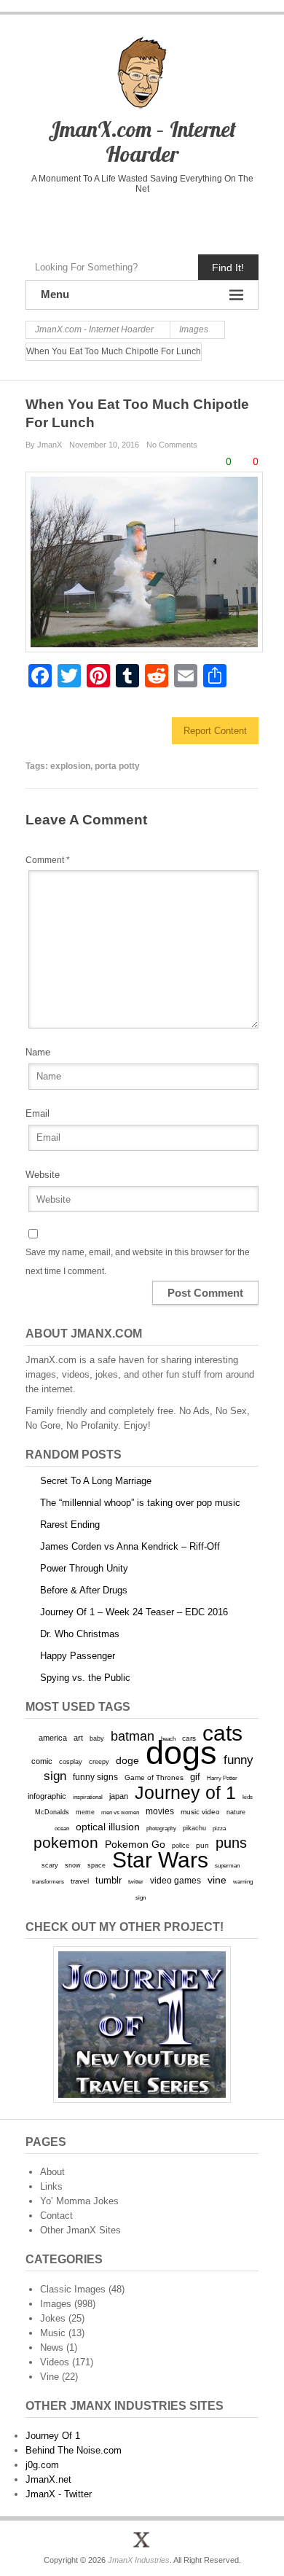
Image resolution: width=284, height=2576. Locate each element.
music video (200, 1812)
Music (53, 2333)
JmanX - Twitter (59, 2494)
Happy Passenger (78, 1656)
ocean (62, 1828)
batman (133, 1736)
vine (217, 1880)
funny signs (95, 1777)
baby (97, 1738)
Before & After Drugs (84, 1590)
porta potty (117, 766)
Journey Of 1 (53, 2436)
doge (127, 1760)
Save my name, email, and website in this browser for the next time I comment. (138, 1262)
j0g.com (42, 2465)
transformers (48, 1881)
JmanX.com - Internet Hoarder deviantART (172, 220)
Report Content (215, 731)
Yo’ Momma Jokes (79, 2201)
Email (38, 1113)
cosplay (71, 1761)
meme (85, 1812)
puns (231, 1843)
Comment (48, 860)
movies (160, 1811)
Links (51, 2186)
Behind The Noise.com (74, 2450)
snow (73, 1865)
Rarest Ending (70, 1525)
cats (222, 1733)
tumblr (109, 1880)
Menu (55, 294)
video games (175, 1881)
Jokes (53, 2318)
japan (119, 1796)
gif (195, 1777)
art (78, 1738)
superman (227, 1865)
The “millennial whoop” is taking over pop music (140, 1503)
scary (50, 1865)
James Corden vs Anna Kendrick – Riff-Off (130, 1546)
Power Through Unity (84, 1568)
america (53, 1738)
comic (42, 1761)
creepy (99, 1762)
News (52, 2347)
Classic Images (73, 2289)
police (181, 1846)
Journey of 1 (185, 1793)
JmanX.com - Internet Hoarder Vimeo (142, 220)
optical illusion (108, 1827)
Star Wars (160, 1860)
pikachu (194, 1828)
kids (248, 1797)
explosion (70, 766)
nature (236, 1812)
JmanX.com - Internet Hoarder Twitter (80, 220)
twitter (136, 1882)
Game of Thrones (154, 1777)
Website (43, 1175)
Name (38, 1052)
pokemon (66, 1843)
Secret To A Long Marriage (96, 1481)
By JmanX (44, 445)
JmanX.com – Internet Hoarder (142, 141)
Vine (50, 2377)
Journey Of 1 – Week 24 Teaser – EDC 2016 (134, 1612)
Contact (56, 2216)
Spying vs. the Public (85, 1678)
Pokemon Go (135, 1844)
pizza (219, 1828)
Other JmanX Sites (80, 2230)
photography (161, 1828)
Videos (55, 2362)
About (52, 2172)
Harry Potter (222, 1778)
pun (202, 1845)
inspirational (88, 1797)
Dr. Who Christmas (80, 1634)
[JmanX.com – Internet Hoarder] (142, 2540)
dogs (181, 1753)
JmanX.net (48, 2479)
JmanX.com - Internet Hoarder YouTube (111, 220)
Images (56, 2304)
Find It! (228, 268)
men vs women (120, 1812)
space (96, 1865)
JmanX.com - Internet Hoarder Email (203, 220)
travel (80, 1881)
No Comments (172, 445)
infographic (47, 1796)
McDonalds (52, 1812)
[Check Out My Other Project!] (142, 2025)
